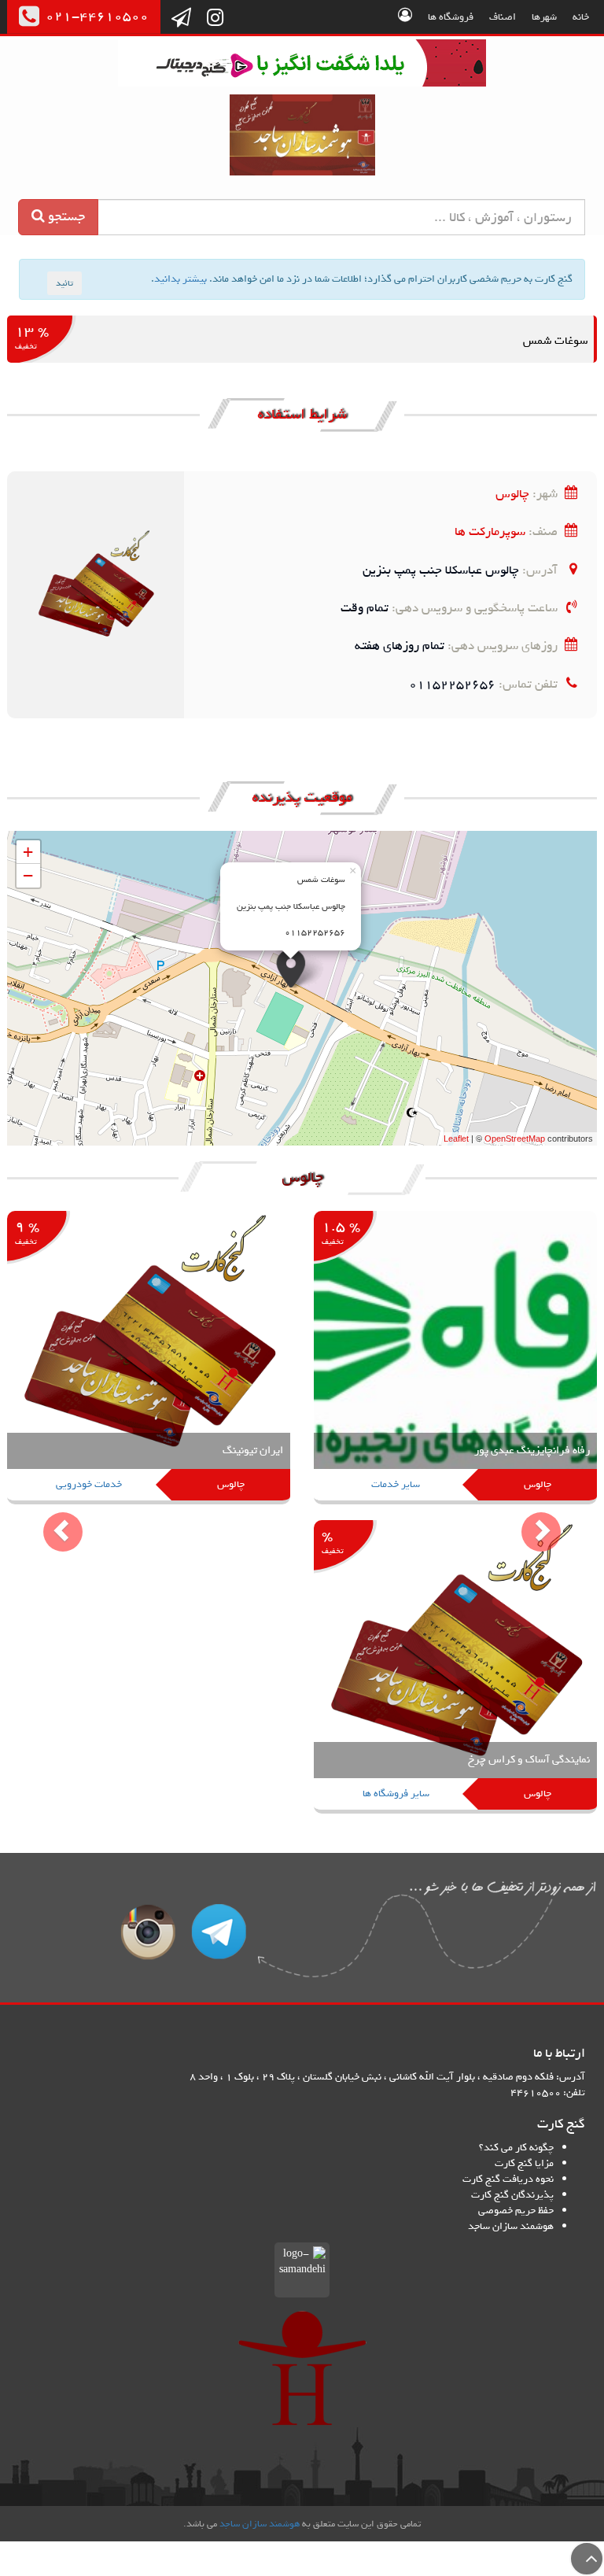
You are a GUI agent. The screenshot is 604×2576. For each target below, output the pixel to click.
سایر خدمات (396, 1484)
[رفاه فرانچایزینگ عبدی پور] (455, 1358)
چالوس (512, 494)
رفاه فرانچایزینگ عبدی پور (532, 1450)
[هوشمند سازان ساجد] (302, 2368)
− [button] (28, 875)
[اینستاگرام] (215, 19)
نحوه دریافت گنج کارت (508, 2179)
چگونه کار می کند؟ (516, 2148)
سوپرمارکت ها (490, 531)
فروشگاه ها (451, 17)
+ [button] (28, 852)
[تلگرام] (181, 19)
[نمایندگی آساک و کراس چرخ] (455, 1668)
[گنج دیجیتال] (302, 66)
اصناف (503, 17)
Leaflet (456, 1139)
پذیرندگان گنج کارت (512, 2195)
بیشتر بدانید (180, 279)
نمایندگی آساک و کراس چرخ (529, 1760)
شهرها (544, 17)
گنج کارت (302, 135)
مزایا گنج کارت (524, 2163)
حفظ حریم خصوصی (516, 2211)
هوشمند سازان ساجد (511, 2226)
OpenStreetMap (515, 1139)
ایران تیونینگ (253, 1450)
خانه (581, 17)
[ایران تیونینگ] (149, 1358)
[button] (52, 1520)
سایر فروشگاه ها (396, 1794)
